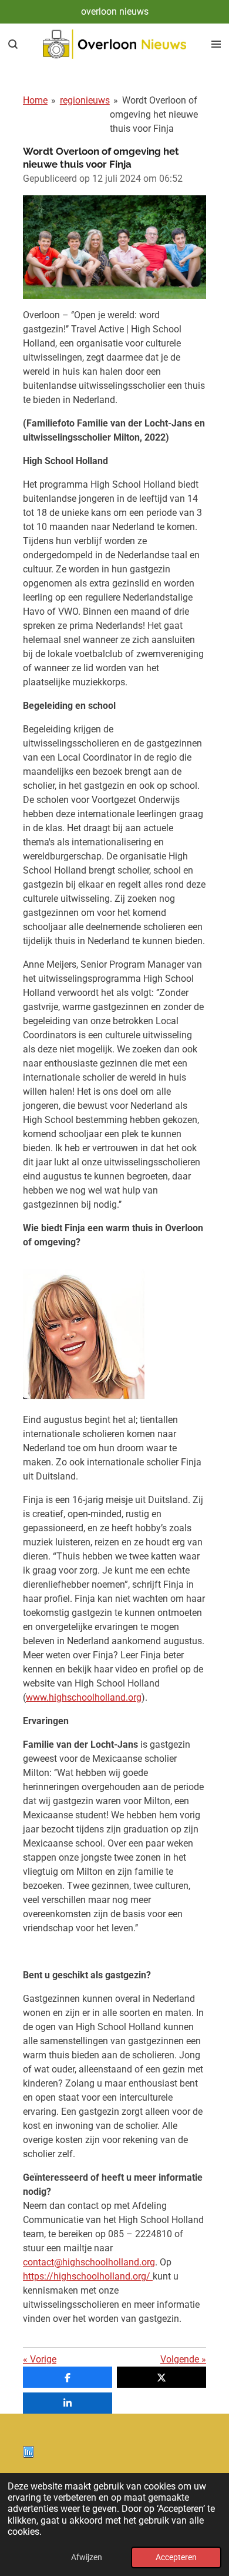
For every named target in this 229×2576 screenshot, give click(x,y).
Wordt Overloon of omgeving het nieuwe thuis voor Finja (154, 114)
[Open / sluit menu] (216, 44)
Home (35, 100)
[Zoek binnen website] (13, 44)
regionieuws (85, 100)
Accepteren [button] (176, 2557)
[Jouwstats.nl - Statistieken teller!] (28, 2455)
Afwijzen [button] (87, 2557)
